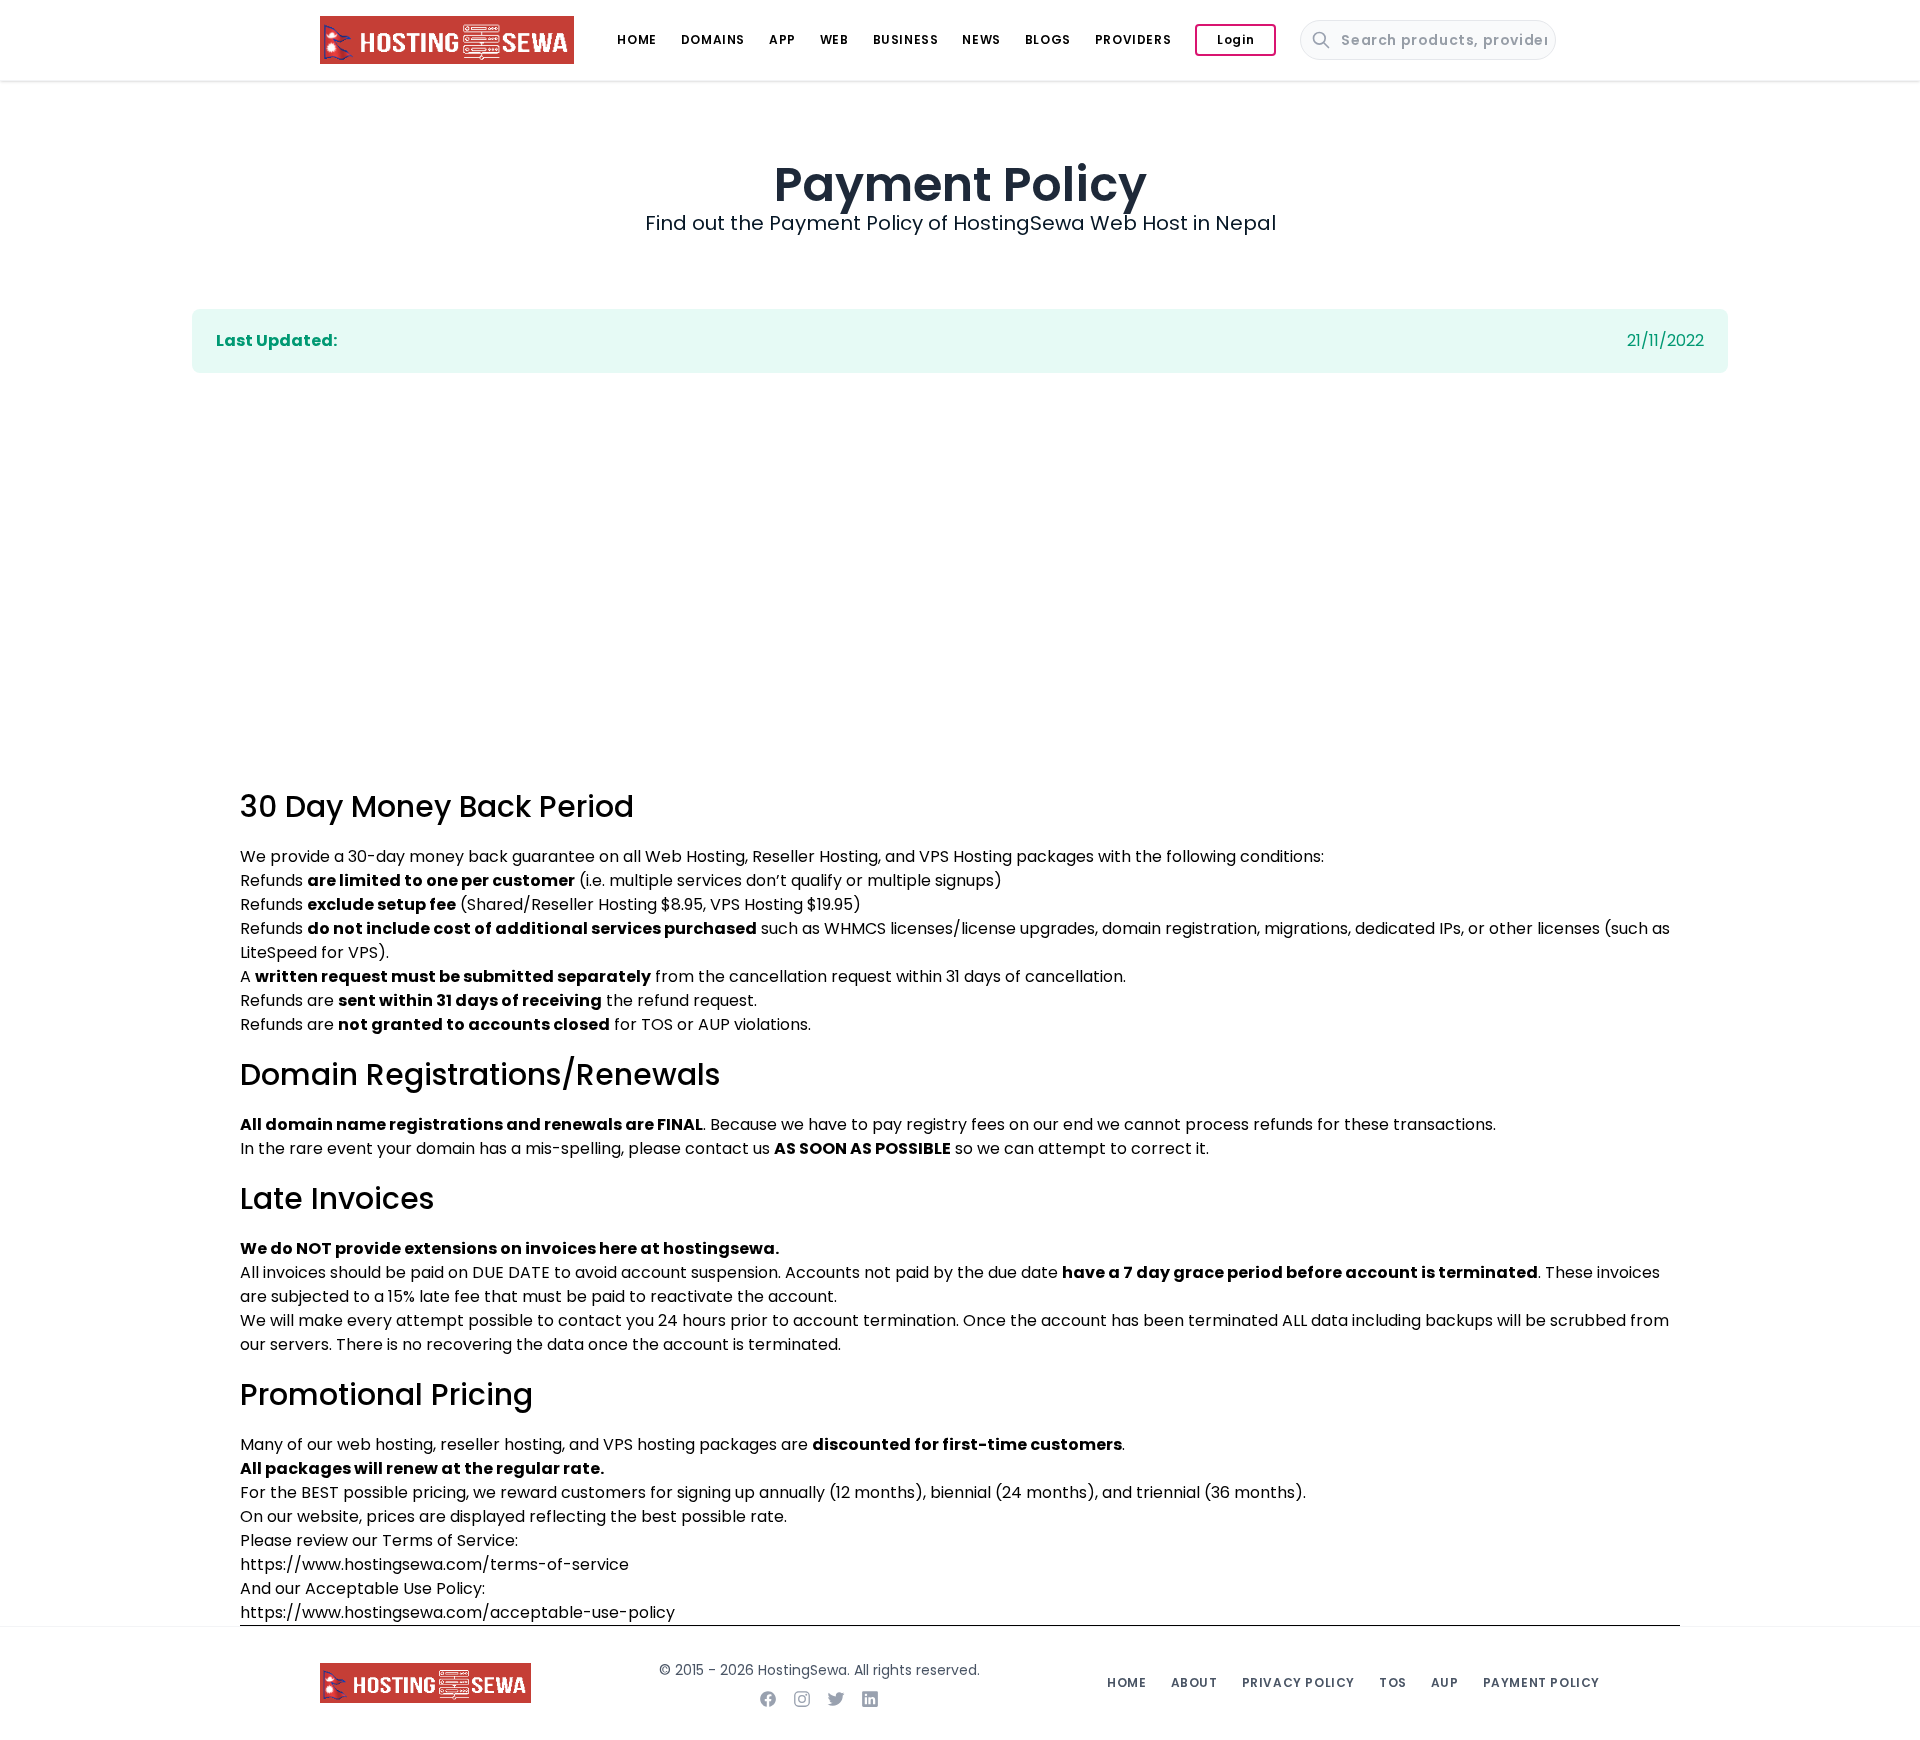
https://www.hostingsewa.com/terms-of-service (434, 1564)
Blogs (1048, 40)
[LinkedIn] (870, 1699)
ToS (1393, 1682)
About (1194, 1682)
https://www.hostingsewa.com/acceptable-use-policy (457, 1612)
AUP (714, 1024)
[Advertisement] (960, 629)
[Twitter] (836, 1699)
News (981, 40)
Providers (1133, 40)
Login (1235, 39)
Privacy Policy (1298, 1682)
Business (906, 40)
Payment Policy (1541, 1682)
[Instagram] (802, 1699)
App (782, 40)
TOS (657, 1024)
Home (636, 40)
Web (834, 40)
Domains (713, 40)
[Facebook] (768, 1699)
